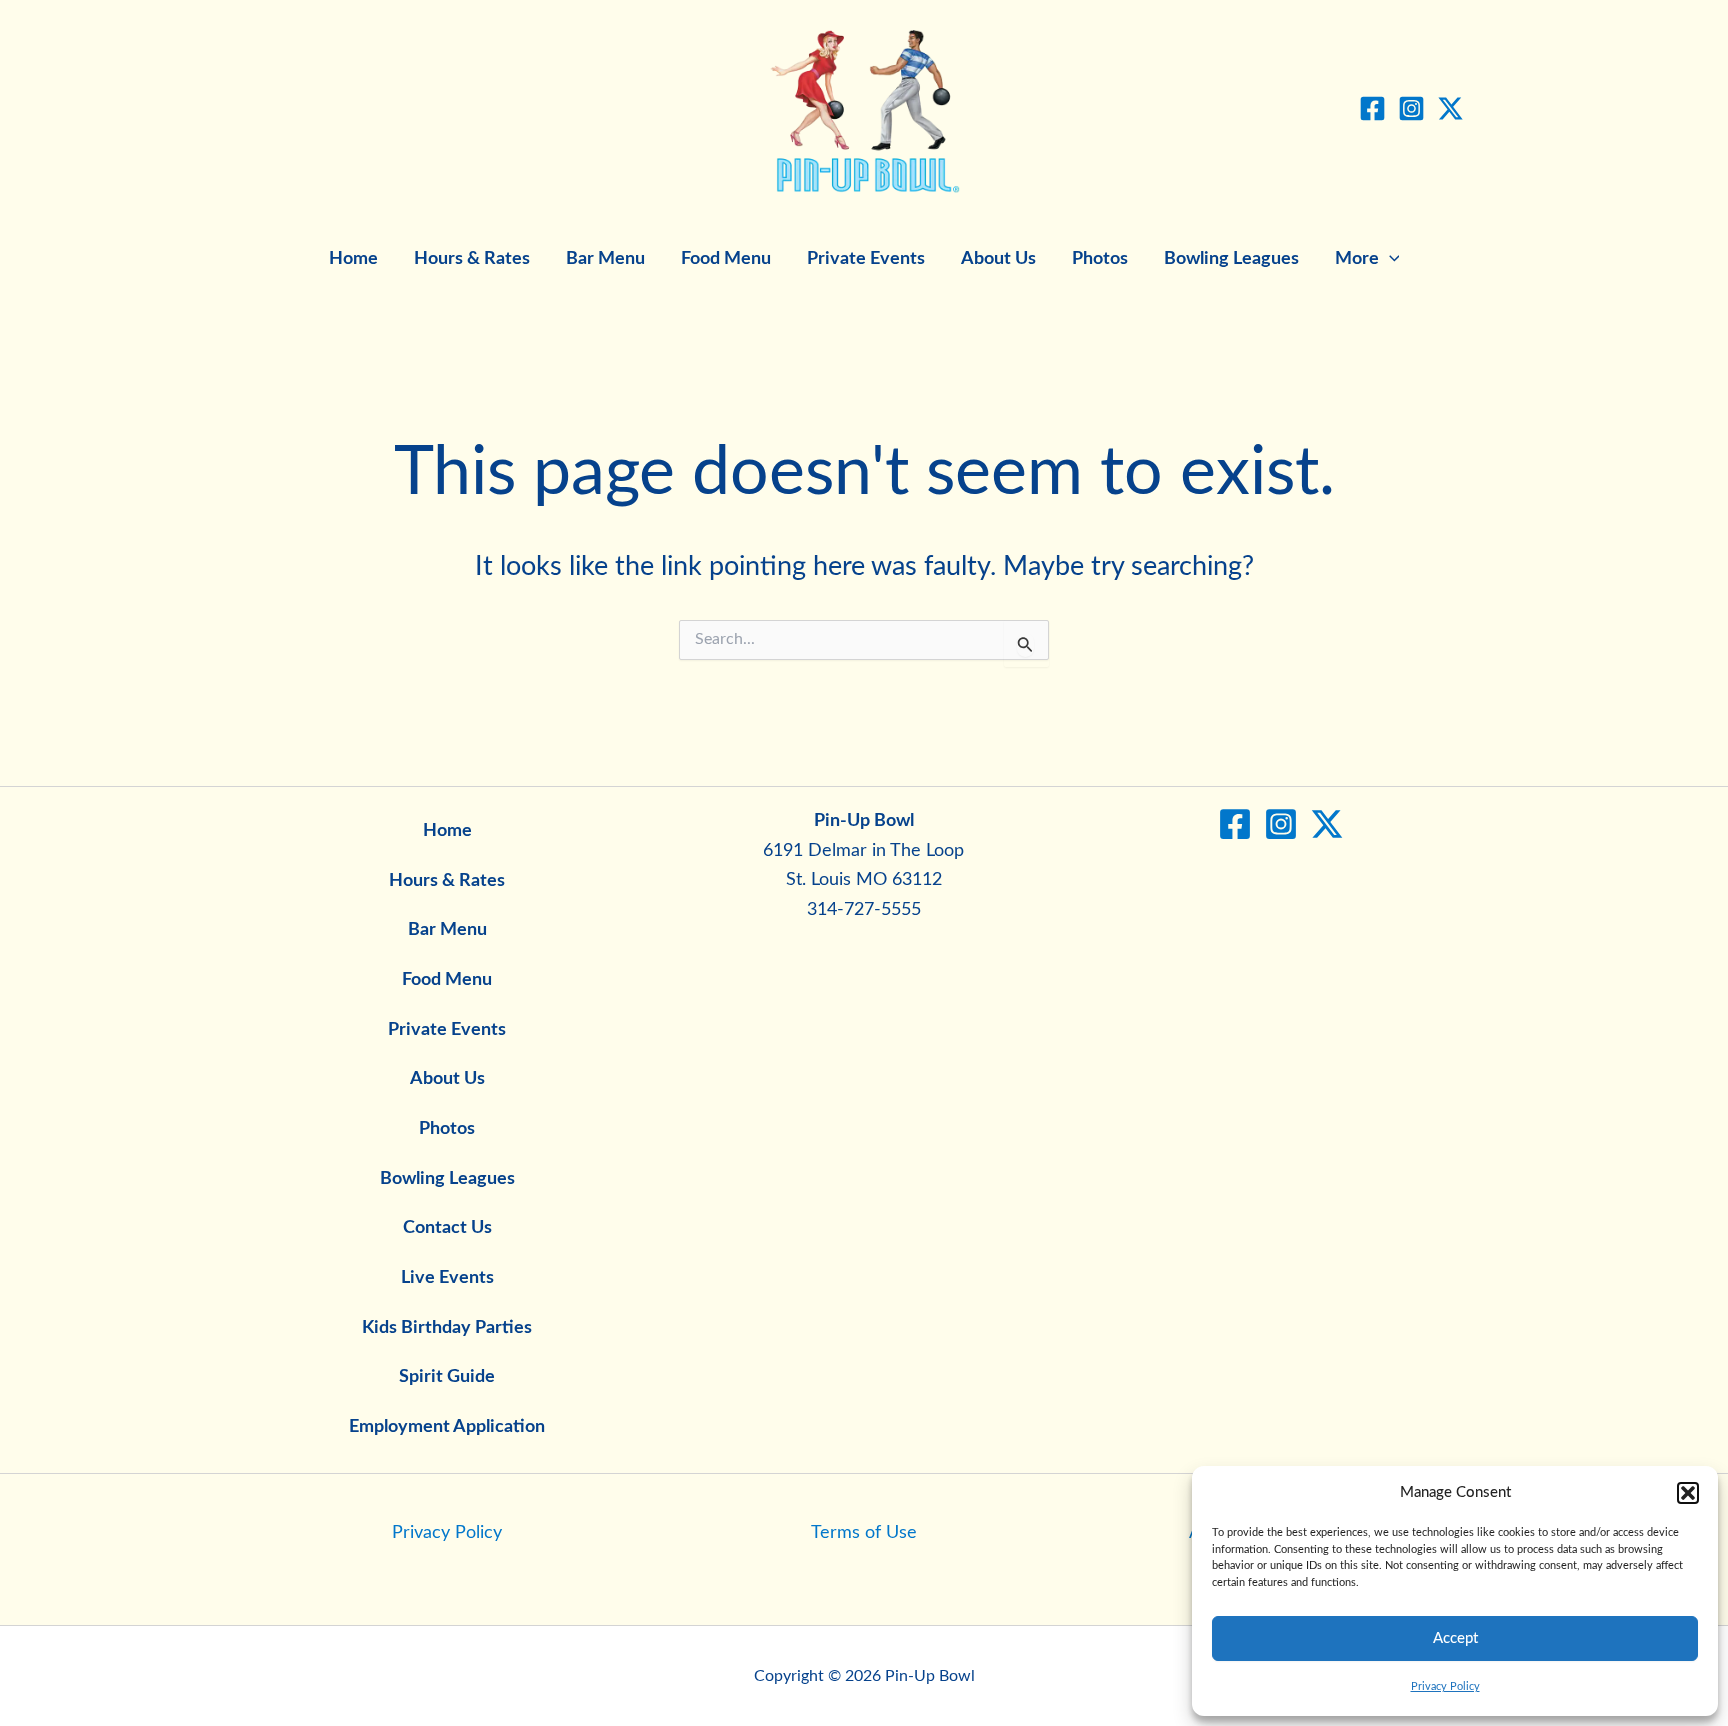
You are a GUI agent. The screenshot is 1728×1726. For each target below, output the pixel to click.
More (1357, 259)
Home (353, 259)
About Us (998, 259)
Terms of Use (864, 1533)
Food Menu (726, 259)
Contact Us (447, 1228)
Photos (1100, 259)
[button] (1688, 1493)
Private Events (866, 259)
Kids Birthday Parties (447, 1328)
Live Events (447, 1278)
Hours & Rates (472, 259)
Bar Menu (605, 259)
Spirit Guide (447, 1377)
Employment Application (447, 1427)
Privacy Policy (1445, 1686)
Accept (1455, 1638)
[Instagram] (1411, 108)
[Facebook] (1372, 108)
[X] (1450, 108)
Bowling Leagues (1231, 259)
